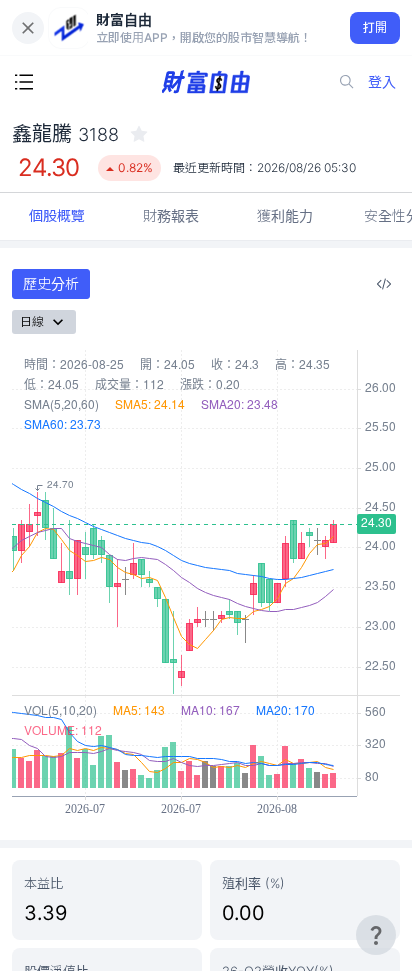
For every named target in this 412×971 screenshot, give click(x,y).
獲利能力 (285, 215)
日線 (32, 321)
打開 (375, 27)
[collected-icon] (139, 134)
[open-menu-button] (24, 82)
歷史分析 (51, 283)
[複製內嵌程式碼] (384, 284)
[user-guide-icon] (376, 935)
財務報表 (171, 215)
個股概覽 (57, 215)
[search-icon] (347, 82)
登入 (382, 81)
